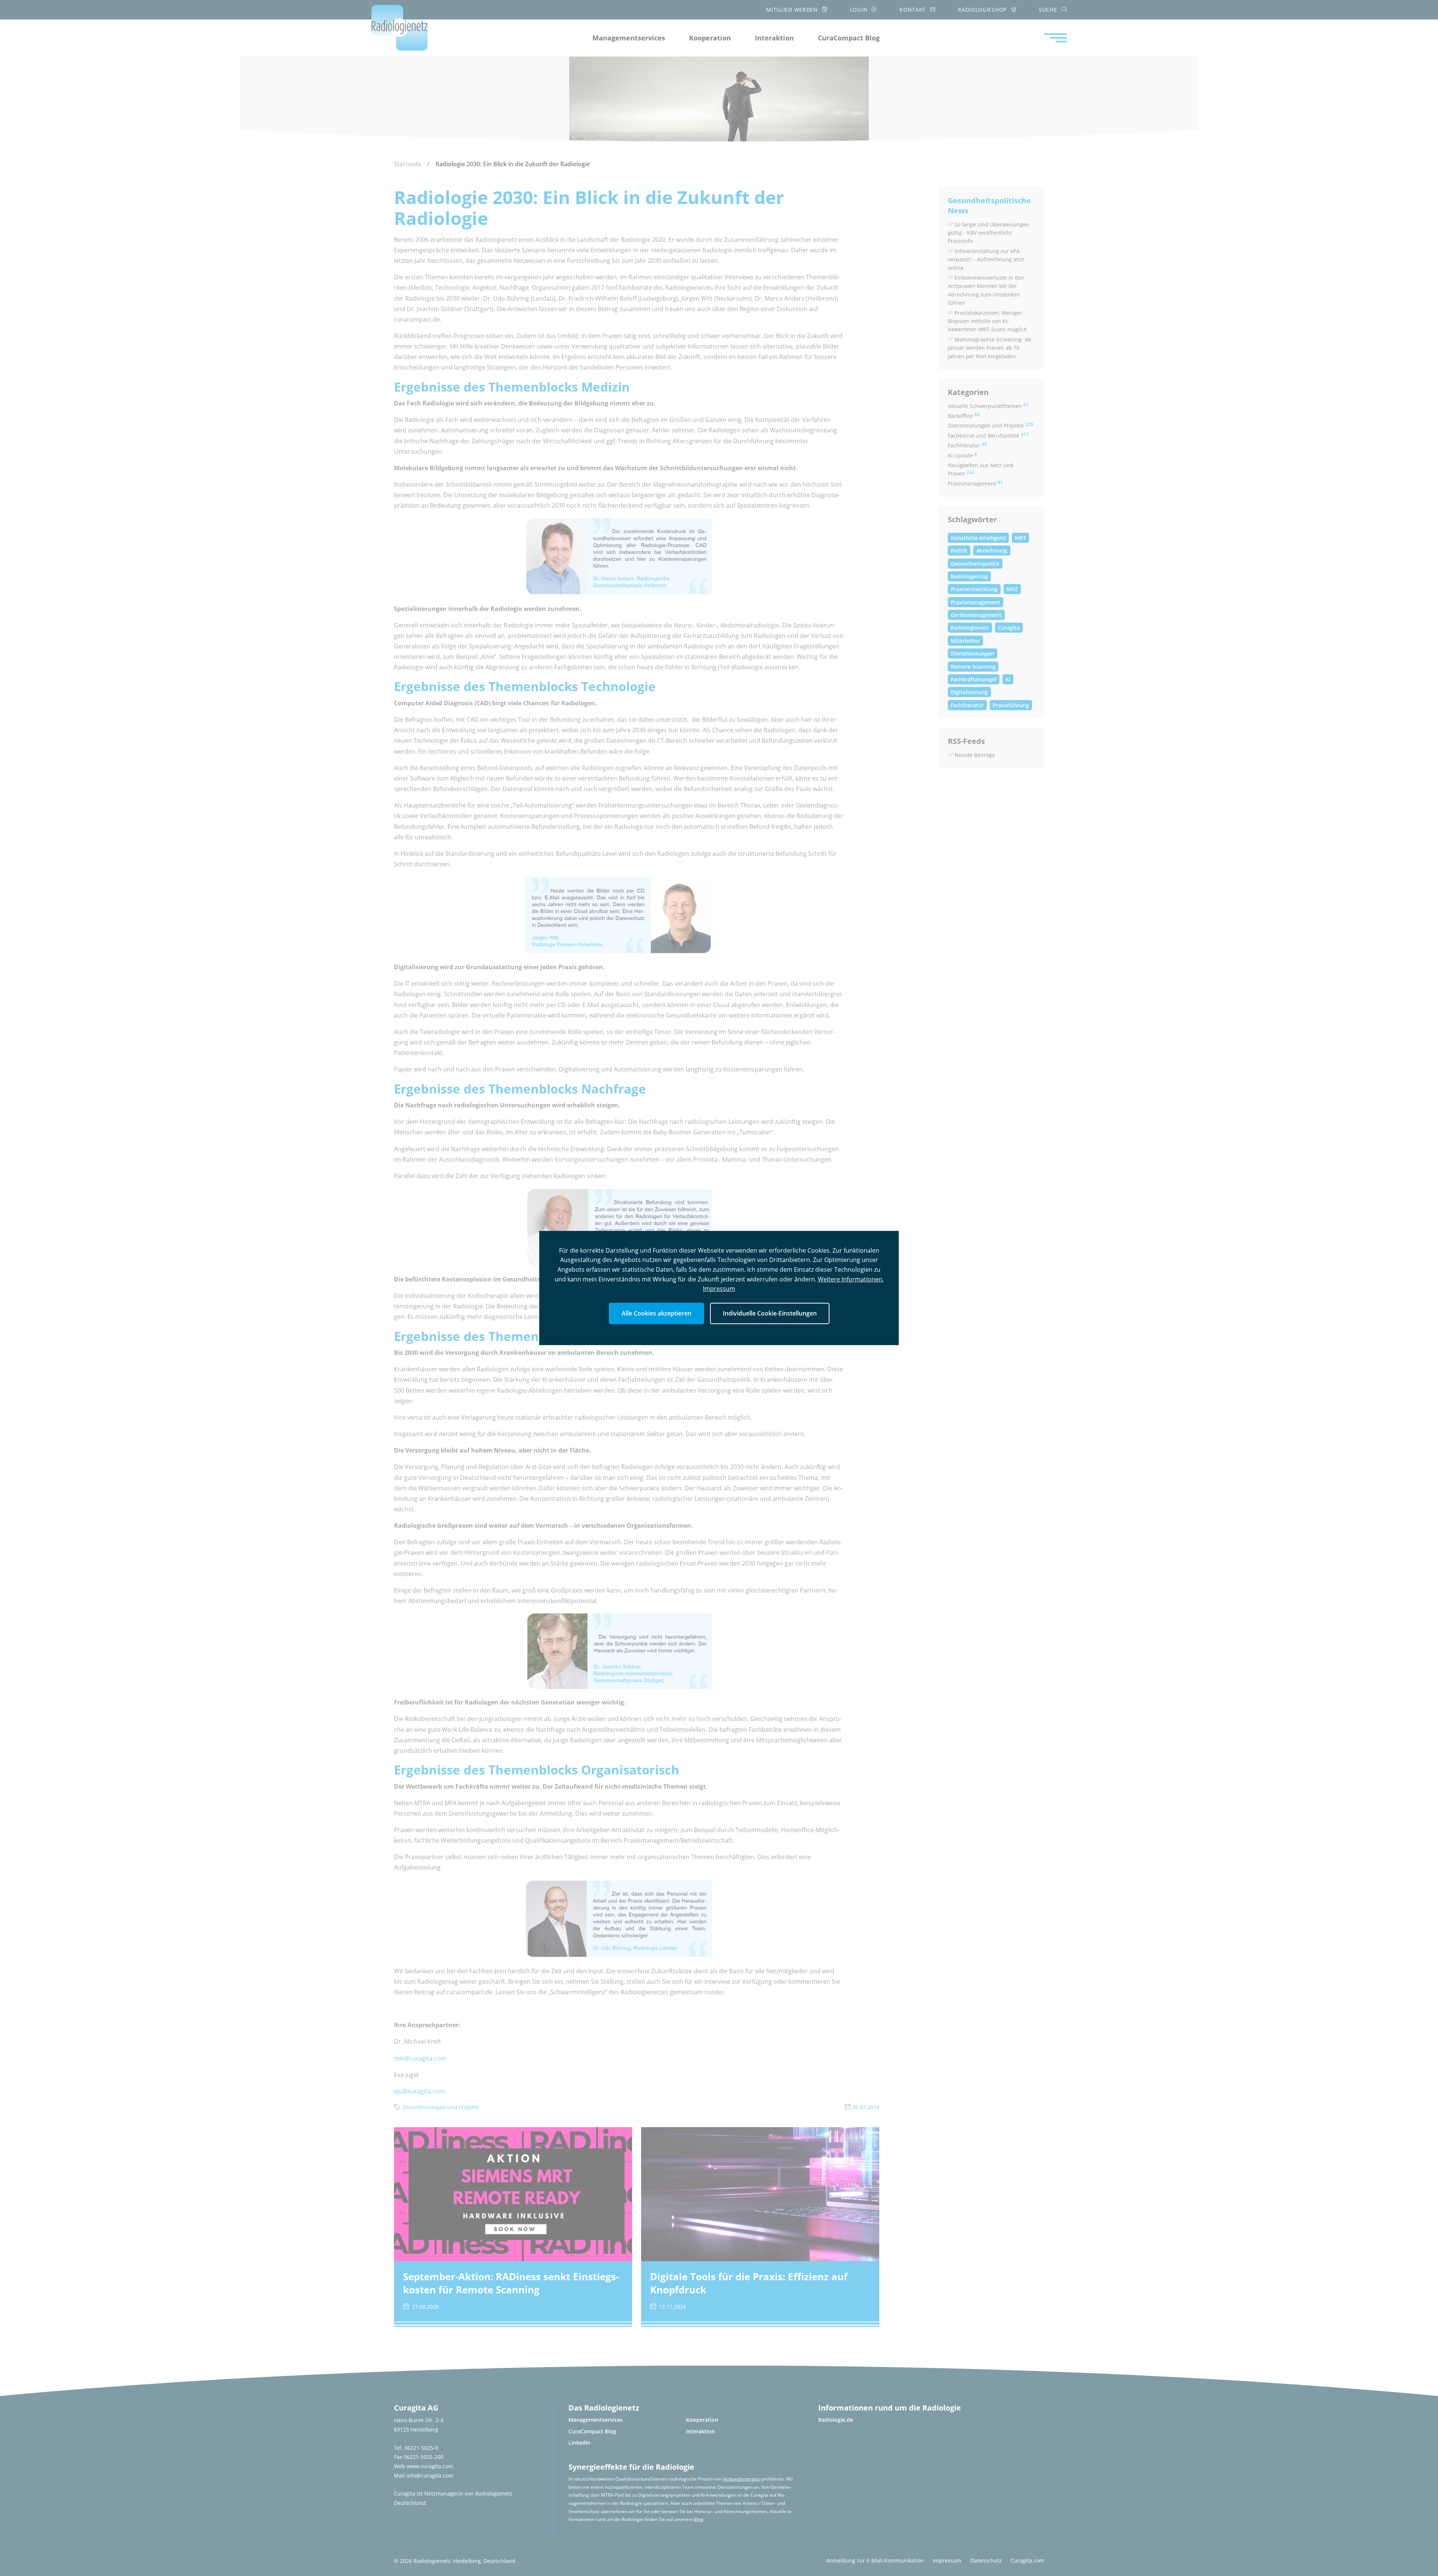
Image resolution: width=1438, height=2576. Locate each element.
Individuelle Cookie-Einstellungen (770, 1313)
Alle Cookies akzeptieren (656, 1313)
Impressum (719, 1289)
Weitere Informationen (850, 1279)
